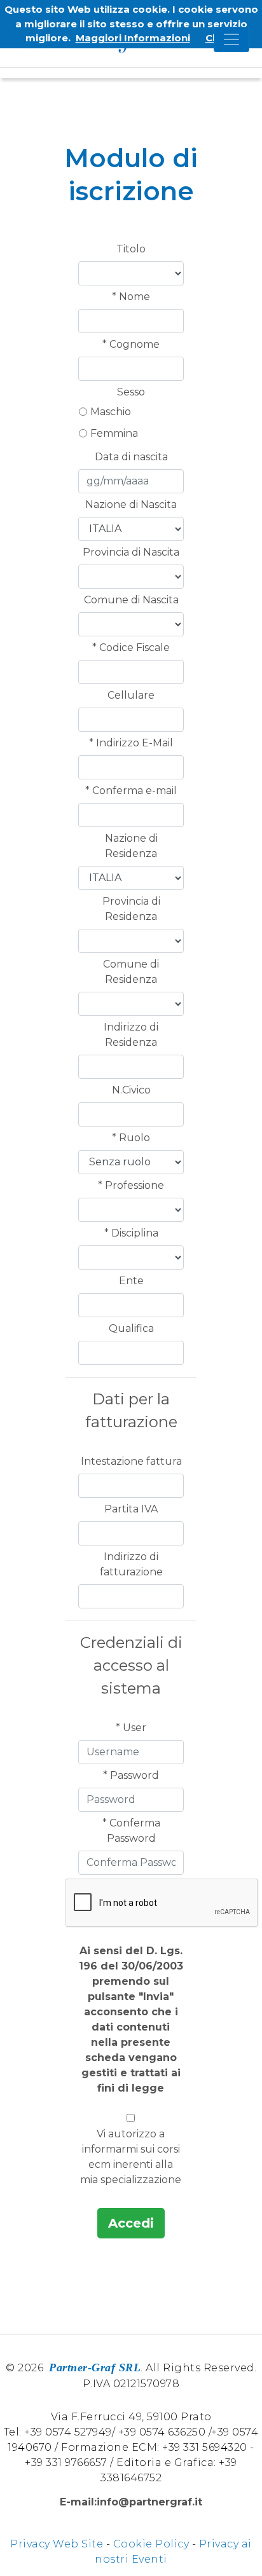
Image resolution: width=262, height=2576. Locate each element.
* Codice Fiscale (131, 647)
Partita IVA (131, 1509)
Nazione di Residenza (131, 846)
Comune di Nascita (131, 600)
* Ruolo (131, 1138)
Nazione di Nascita (131, 504)
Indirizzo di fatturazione (131, 1564)
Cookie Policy (151, 2544)
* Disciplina (131, 1233)
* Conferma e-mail (131, 791)
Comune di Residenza (131, 972)
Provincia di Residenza (131, 909)
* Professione (131, 1185)
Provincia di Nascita (131, 552)
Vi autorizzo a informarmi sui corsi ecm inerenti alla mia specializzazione (131, 2157)
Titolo (131, 249)
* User (131, 1728)
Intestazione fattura (131, 1461)
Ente (131, 1281)
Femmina (114, 433)
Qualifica (131, 1328)
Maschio (111, 412)
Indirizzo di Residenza (131, 1035)
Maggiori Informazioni (133, 38)
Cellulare (131, 695)
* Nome (131, 297)
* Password (131, 1775)
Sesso (131, 392)
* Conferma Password (131, 1831)
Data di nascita (131, 457)
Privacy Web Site (57, 2544)
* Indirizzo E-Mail (131, 743)
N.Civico (131, 1090)
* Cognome (131, 344)
